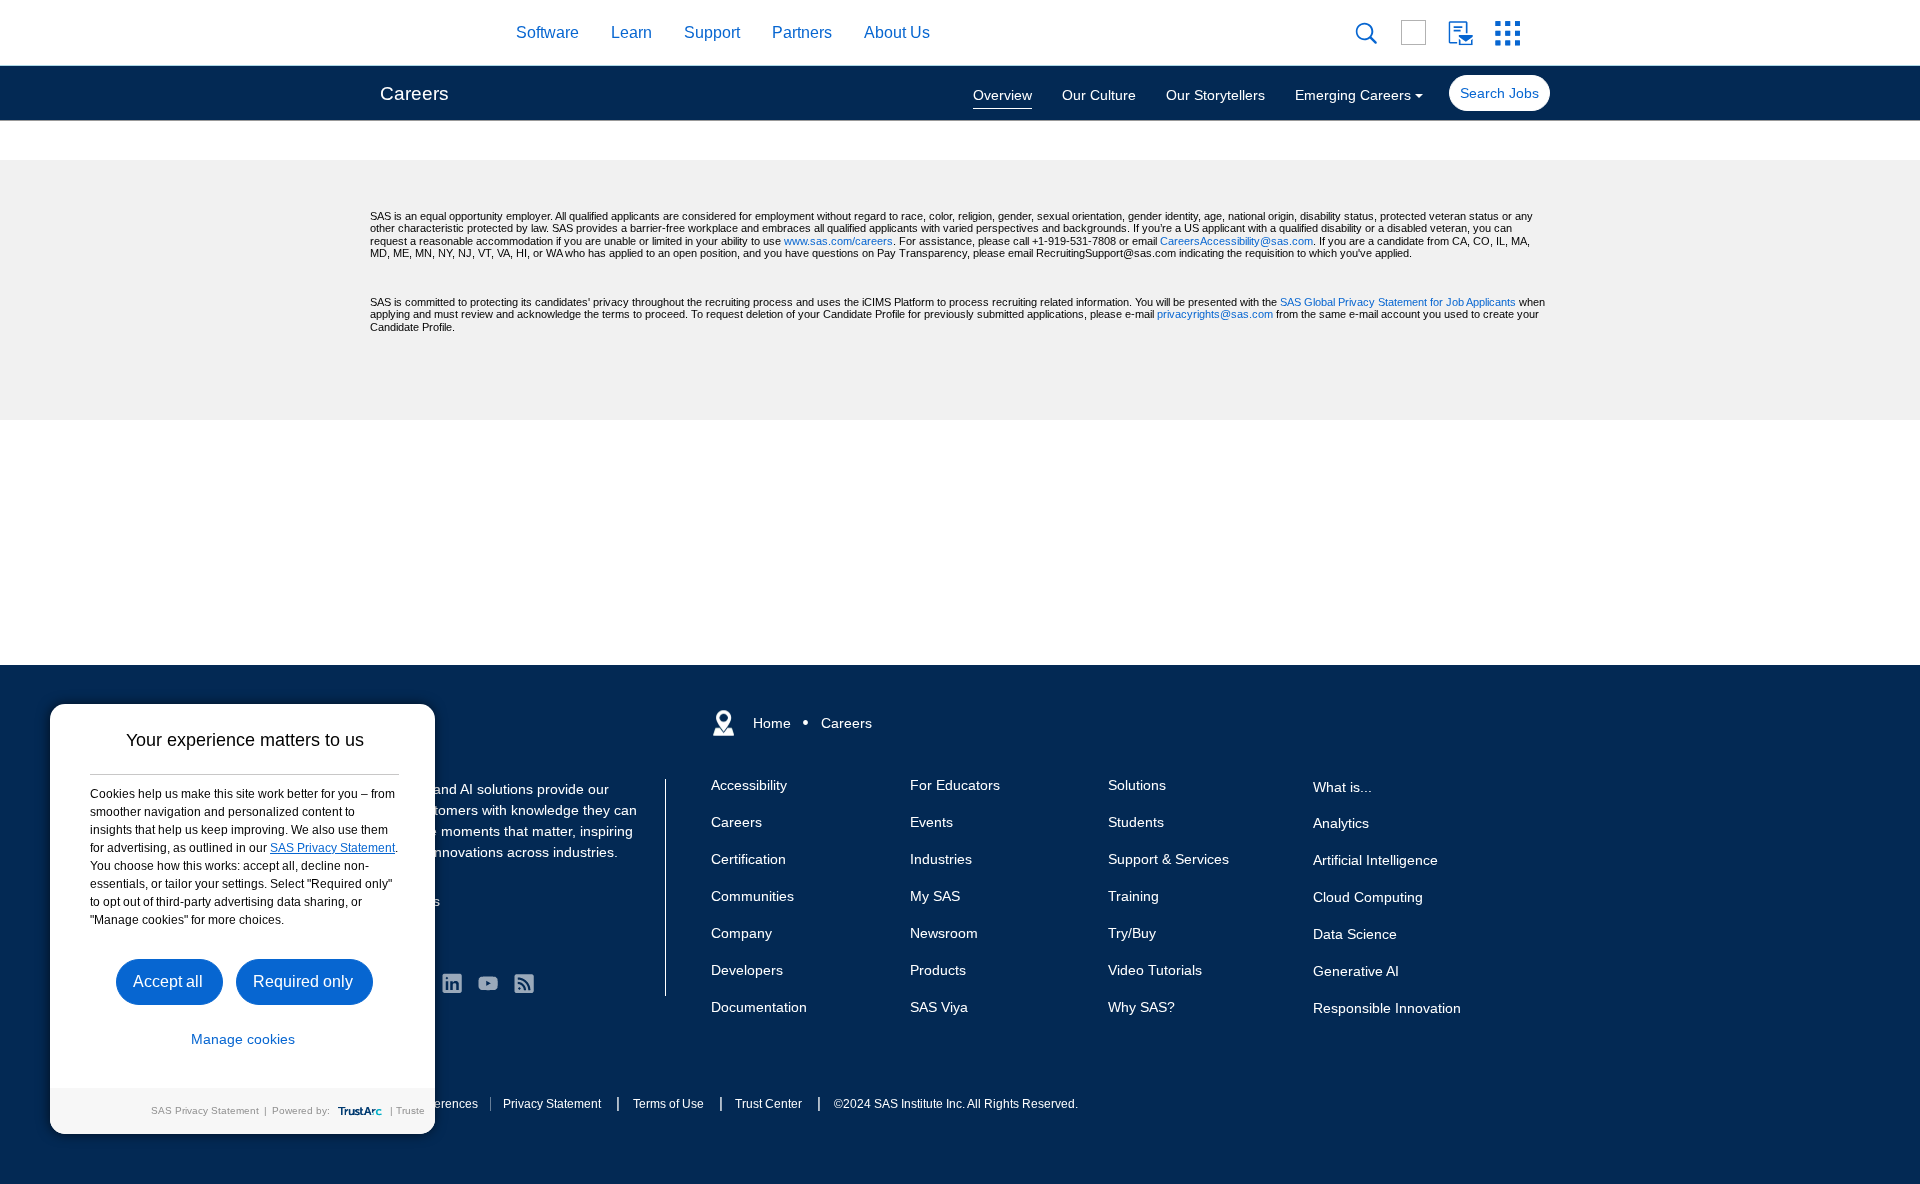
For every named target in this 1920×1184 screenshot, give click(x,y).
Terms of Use (668, 1104)
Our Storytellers (1215, 95)
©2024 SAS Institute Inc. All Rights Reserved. (956, 1104)
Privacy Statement (552, 1104)
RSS (524, 983)
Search (1366, 33)
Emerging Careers (1353, 95)
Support (712, 32)
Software (547, 32)
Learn (631, 32)
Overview (1002, 95)
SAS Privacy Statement (332, 848)
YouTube (488, 983)
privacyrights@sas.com (1215, 314)
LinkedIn (452, 983)
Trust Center (768, 1104)
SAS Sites (1507, 33)
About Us (897, 32)
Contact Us (1460, 33)
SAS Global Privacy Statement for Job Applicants (1398, 302)
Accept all (168, 981)
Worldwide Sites (1413, 32)
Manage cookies (243, 1039)
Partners (802, 32)
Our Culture (1099, 95)
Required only (303, 981)
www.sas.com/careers (838, 241)
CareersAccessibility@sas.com (1236, 241)
